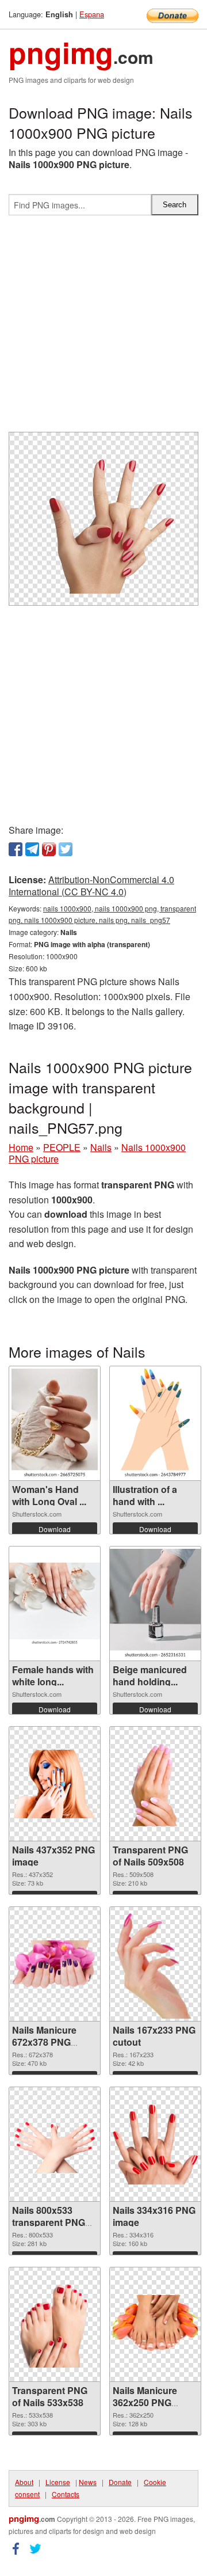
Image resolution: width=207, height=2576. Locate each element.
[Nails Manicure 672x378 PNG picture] (55, 1964)
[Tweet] (66, 849)
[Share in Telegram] (32, 849)
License (58, 2482)
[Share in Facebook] (16, 849)
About (24, 2482)
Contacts (66, 2494)
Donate (120, 2482)
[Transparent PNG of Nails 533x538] (55, 2325)
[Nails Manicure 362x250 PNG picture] (155, 2324)
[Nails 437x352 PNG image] (55, 1784)
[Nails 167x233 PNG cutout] (155, 1964)
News (88, 2482)
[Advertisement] (103, 328)
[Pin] (49, 849)
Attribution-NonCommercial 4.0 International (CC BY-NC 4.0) (91, 886)
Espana (92, 14)
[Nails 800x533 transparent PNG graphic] (55, 2144)
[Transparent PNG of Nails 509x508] (155, 1784)
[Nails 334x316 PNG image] (155, 2145)
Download (55, 1529)
